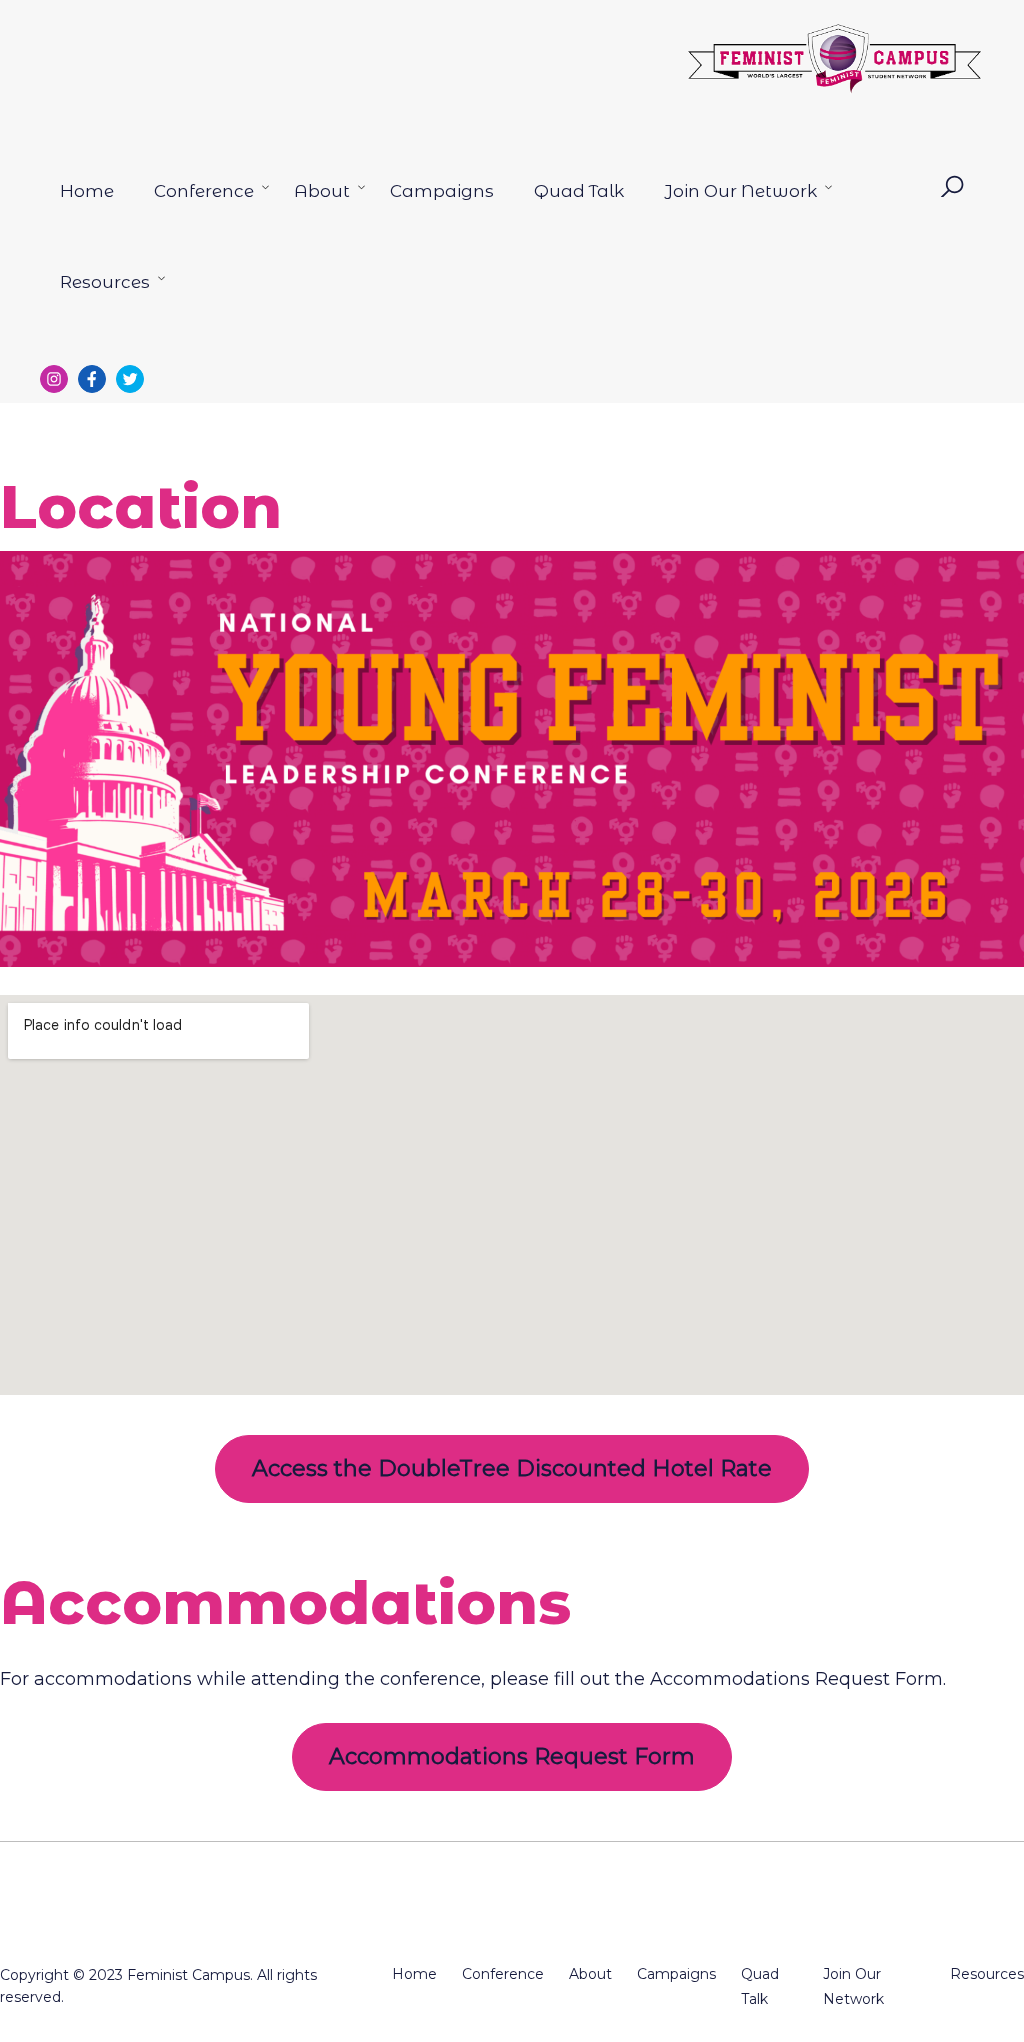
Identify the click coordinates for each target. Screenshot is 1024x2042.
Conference (204, 191)
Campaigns (442, 191)
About (322, 191)
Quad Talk (579, 191)
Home (87, 191)
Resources (105, 282)
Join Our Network (740, 191)
